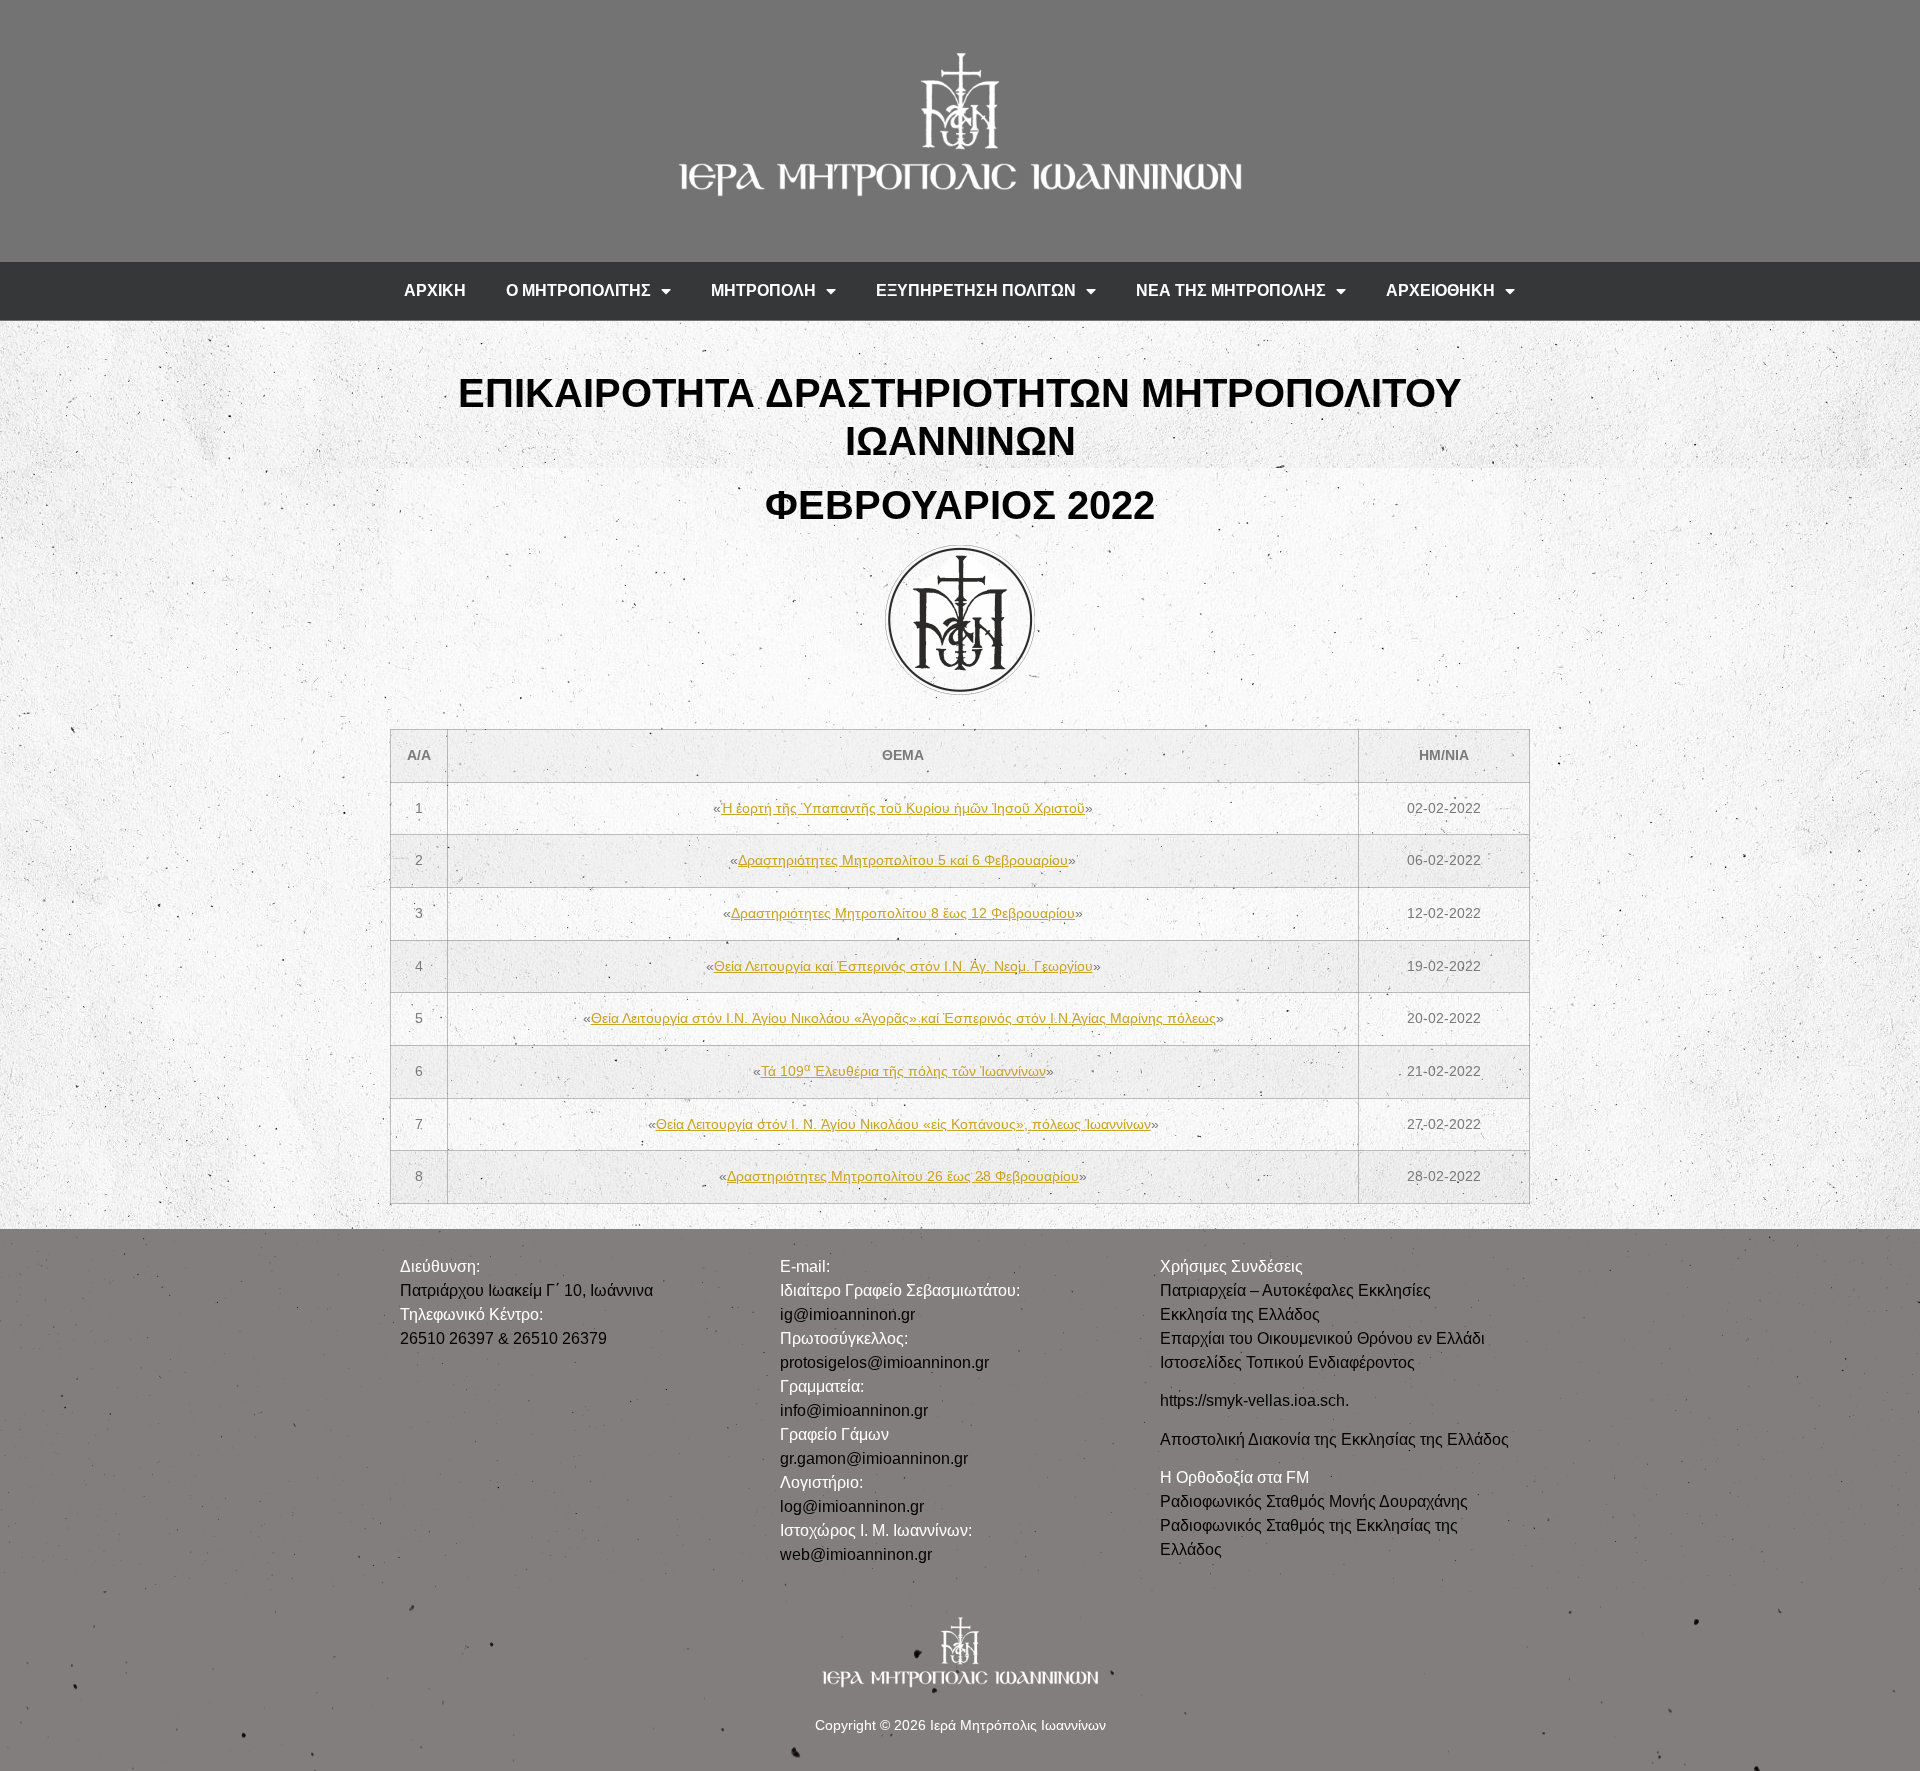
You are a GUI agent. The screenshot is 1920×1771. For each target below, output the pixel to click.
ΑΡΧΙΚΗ (435, 290)
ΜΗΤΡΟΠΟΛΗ (763, 290)
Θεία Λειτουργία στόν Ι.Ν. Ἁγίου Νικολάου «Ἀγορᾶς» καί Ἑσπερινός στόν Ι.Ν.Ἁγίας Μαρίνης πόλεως (903, 1018)
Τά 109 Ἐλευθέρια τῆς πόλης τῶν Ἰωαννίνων (903, 1071)
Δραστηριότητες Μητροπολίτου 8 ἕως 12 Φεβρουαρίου (903, 913)
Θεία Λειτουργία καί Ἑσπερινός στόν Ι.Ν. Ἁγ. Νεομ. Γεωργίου (903, 966)
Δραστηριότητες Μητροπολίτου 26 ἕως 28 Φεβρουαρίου (903, 1176)
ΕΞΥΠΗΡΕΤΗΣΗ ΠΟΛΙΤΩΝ (976, 290)
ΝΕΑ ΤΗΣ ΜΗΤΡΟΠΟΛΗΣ (1231, 290)
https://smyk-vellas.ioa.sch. (1254, 1400)
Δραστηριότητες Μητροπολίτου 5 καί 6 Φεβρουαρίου (903, 860)
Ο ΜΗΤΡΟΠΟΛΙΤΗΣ (578, 290)
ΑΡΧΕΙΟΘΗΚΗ (1440, 290)
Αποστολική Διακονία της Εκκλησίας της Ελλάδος (1334, 1439)
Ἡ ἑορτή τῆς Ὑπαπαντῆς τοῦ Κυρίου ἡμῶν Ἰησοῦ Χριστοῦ (903, 808)
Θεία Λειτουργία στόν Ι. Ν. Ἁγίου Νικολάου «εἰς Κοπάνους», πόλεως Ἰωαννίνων (903, 1124)
